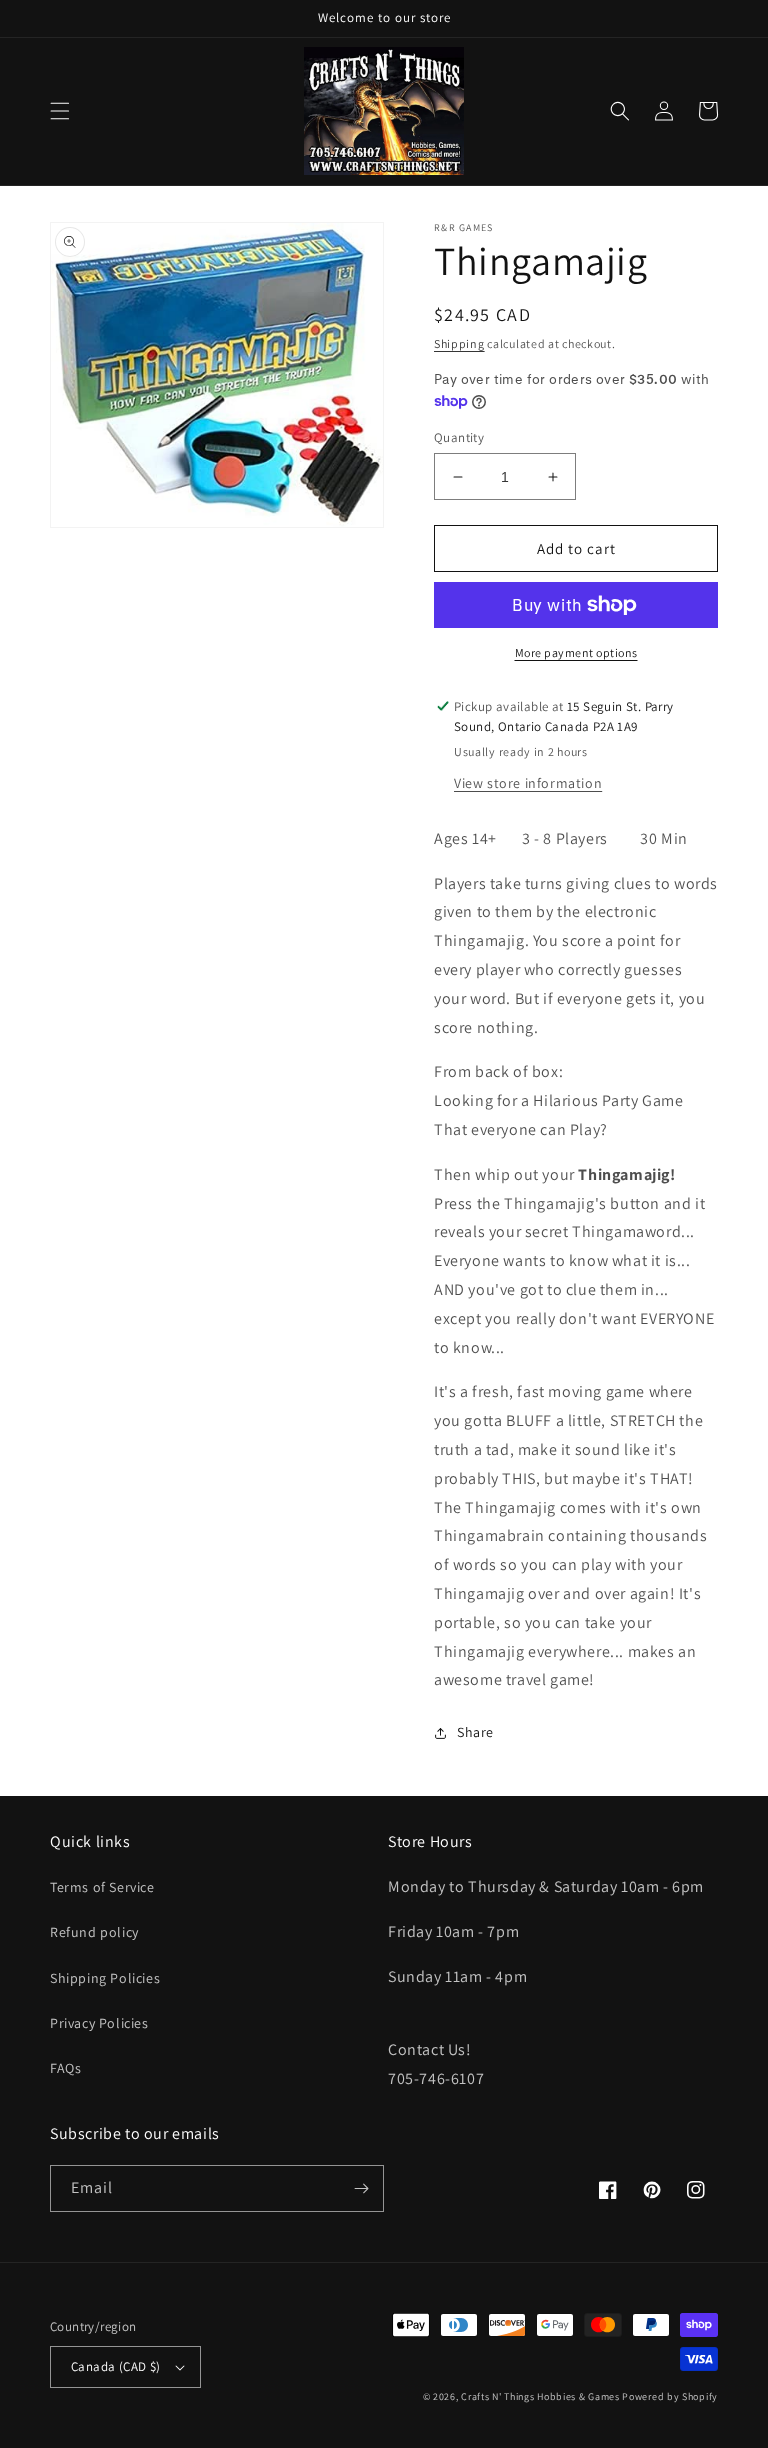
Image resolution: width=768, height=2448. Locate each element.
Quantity (459, 437)
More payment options (576, 652)
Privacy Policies (99, 2023)
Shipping (459, 343)
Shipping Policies (105, 1978)
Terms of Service (102, 1887)
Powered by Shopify (670, 2396)
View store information (528, 783)
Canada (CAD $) (116, 2366)
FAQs (65, 2068)
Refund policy (94, 1932)
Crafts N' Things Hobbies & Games (541, 2396)
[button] (60, 111)
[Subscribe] (361, 2188)
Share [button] (475, 1732)
